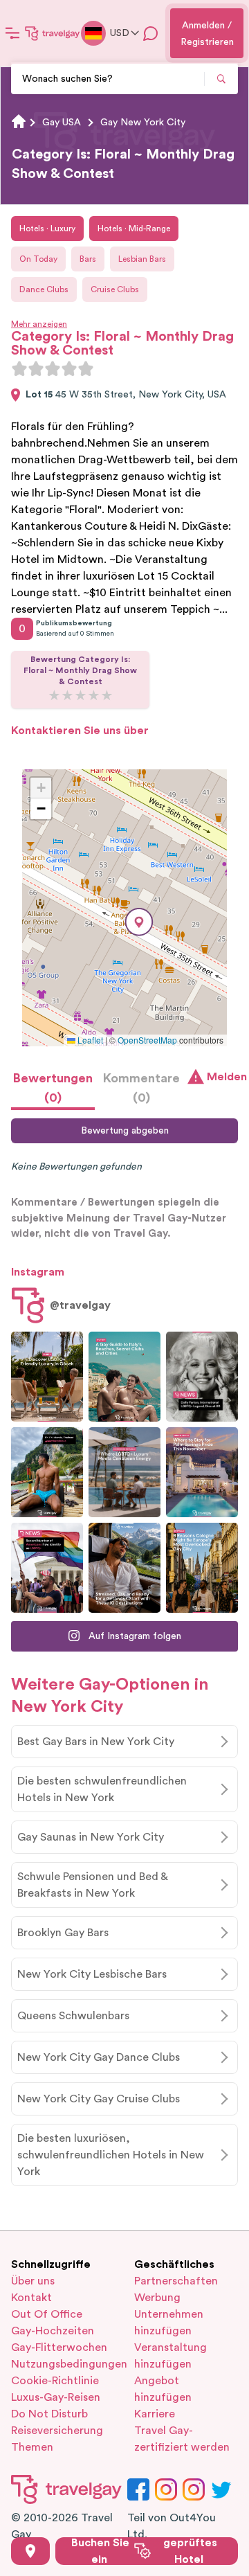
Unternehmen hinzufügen (169, 2323)
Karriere (155, 2414)
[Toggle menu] (12, 33)
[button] (139, 922)
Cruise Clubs (115, 289)
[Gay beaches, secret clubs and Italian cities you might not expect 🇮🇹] (124, 1377)
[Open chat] (151, 33)
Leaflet (89, 1040)
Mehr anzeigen (39, 324)
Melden (222, 1077)
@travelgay (80, 1305)
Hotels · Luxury (47, 229)
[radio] (19, 368)
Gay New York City (143, 123)
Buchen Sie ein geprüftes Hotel (144, 2551)
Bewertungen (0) (53, 1088)
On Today (38, 259)
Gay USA (62, 123)
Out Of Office (47, 2314)
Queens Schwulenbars (73, 2016)
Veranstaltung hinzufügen (170, 2356)
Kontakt (31, 2298)
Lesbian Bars (142, 259)
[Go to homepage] (53, 33)
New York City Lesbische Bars (92, 1974)
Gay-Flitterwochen (59, 2347)
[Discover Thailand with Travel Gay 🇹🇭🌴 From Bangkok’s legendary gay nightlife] (47, 1472)
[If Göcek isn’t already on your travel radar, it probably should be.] (47, 1377)
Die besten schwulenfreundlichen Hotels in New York (102, 1789)
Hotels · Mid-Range (134, 229)
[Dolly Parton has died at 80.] (202, 1377)
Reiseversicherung (57, 2431)
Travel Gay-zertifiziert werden (182, 2439)
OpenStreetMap (147, 1040)
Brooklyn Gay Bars (63, 1933)
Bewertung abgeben (125, 1131)
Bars (88, 259)
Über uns (33, 2281)
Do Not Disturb (49, 2414)
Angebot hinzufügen (163, 2389)
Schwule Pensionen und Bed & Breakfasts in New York (93, 1885)
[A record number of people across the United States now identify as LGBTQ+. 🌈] (47, 1568)
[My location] (30, 2551)
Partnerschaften (176, 2281)
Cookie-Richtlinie (55, 2381)
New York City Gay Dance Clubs (99, 2057)
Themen (32, 2447)
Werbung (157, 2298)
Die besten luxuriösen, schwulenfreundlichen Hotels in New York (111, 2155)
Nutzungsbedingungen (63, 2364)
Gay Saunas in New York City (91, 1837)
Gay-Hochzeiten (53, 2331)
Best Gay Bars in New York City (96, 1742)
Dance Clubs (44, 289)
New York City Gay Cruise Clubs (99, 2099)
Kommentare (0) (141, 1088)
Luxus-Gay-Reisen (56, 2397)
